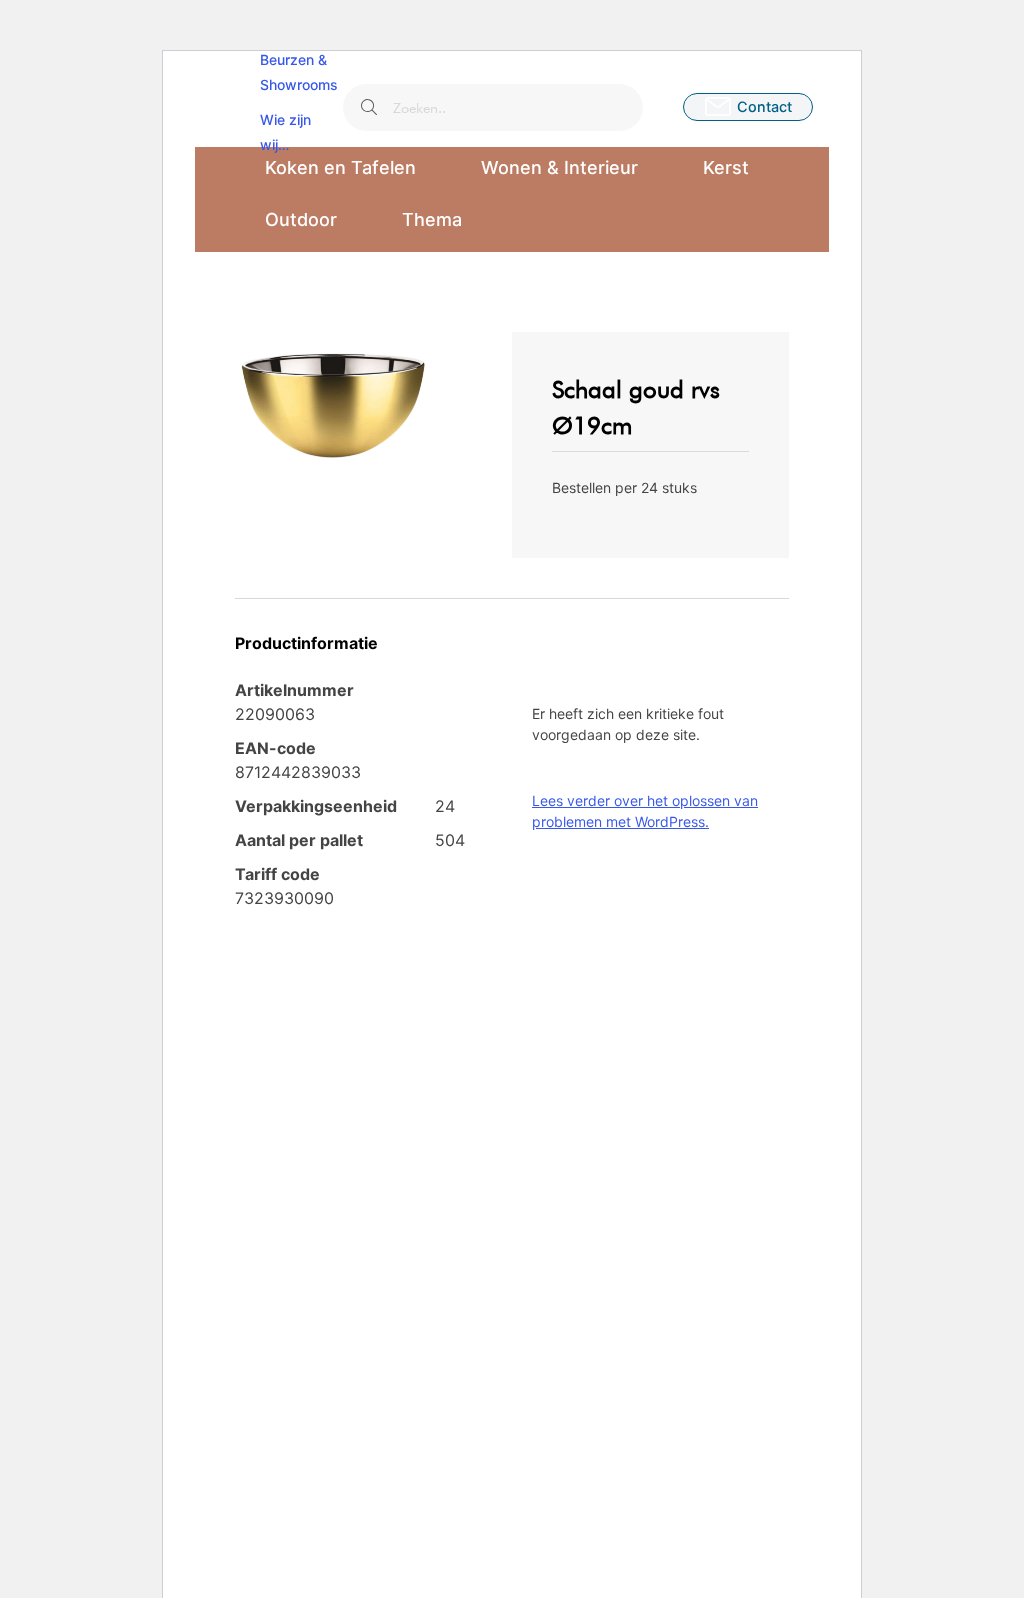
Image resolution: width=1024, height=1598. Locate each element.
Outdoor (301, 219)
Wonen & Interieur (559, 167)
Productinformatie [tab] (306, 643)
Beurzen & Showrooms (299, 72)
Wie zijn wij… (285, 132)
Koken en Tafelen (340, 167)
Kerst (726, 167)
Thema (432, 219)
